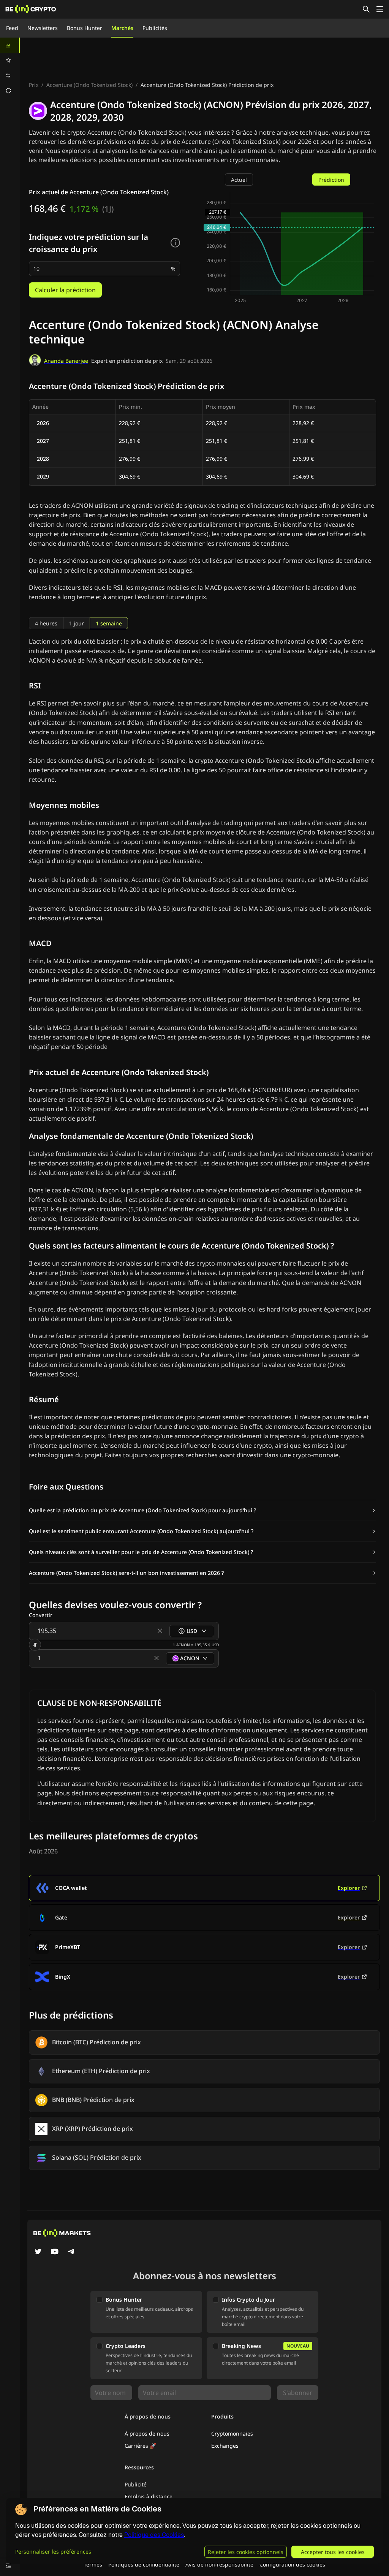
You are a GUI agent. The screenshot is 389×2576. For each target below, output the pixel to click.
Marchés (122, 28)
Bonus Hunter (85, 28)
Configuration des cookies (292, 2564)
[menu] (10, 68)
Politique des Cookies (154, 2535)
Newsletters (43, 28)
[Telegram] (71, 2252)
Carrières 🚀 (140, 2446)
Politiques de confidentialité (144, 2564)
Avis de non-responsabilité (219, 2564)
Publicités (155, 28)
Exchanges (225, 2446)
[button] (202, 1510)
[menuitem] (10, 45)
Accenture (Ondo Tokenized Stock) (89, 85)
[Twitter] (38, 2252)
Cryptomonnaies (232, 2434)
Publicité (136, 2484)
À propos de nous (147, 2434)
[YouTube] (55, 2252)
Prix (34, 85)
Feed (12, 28)
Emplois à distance (149, 2496)
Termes (93, 2564)
